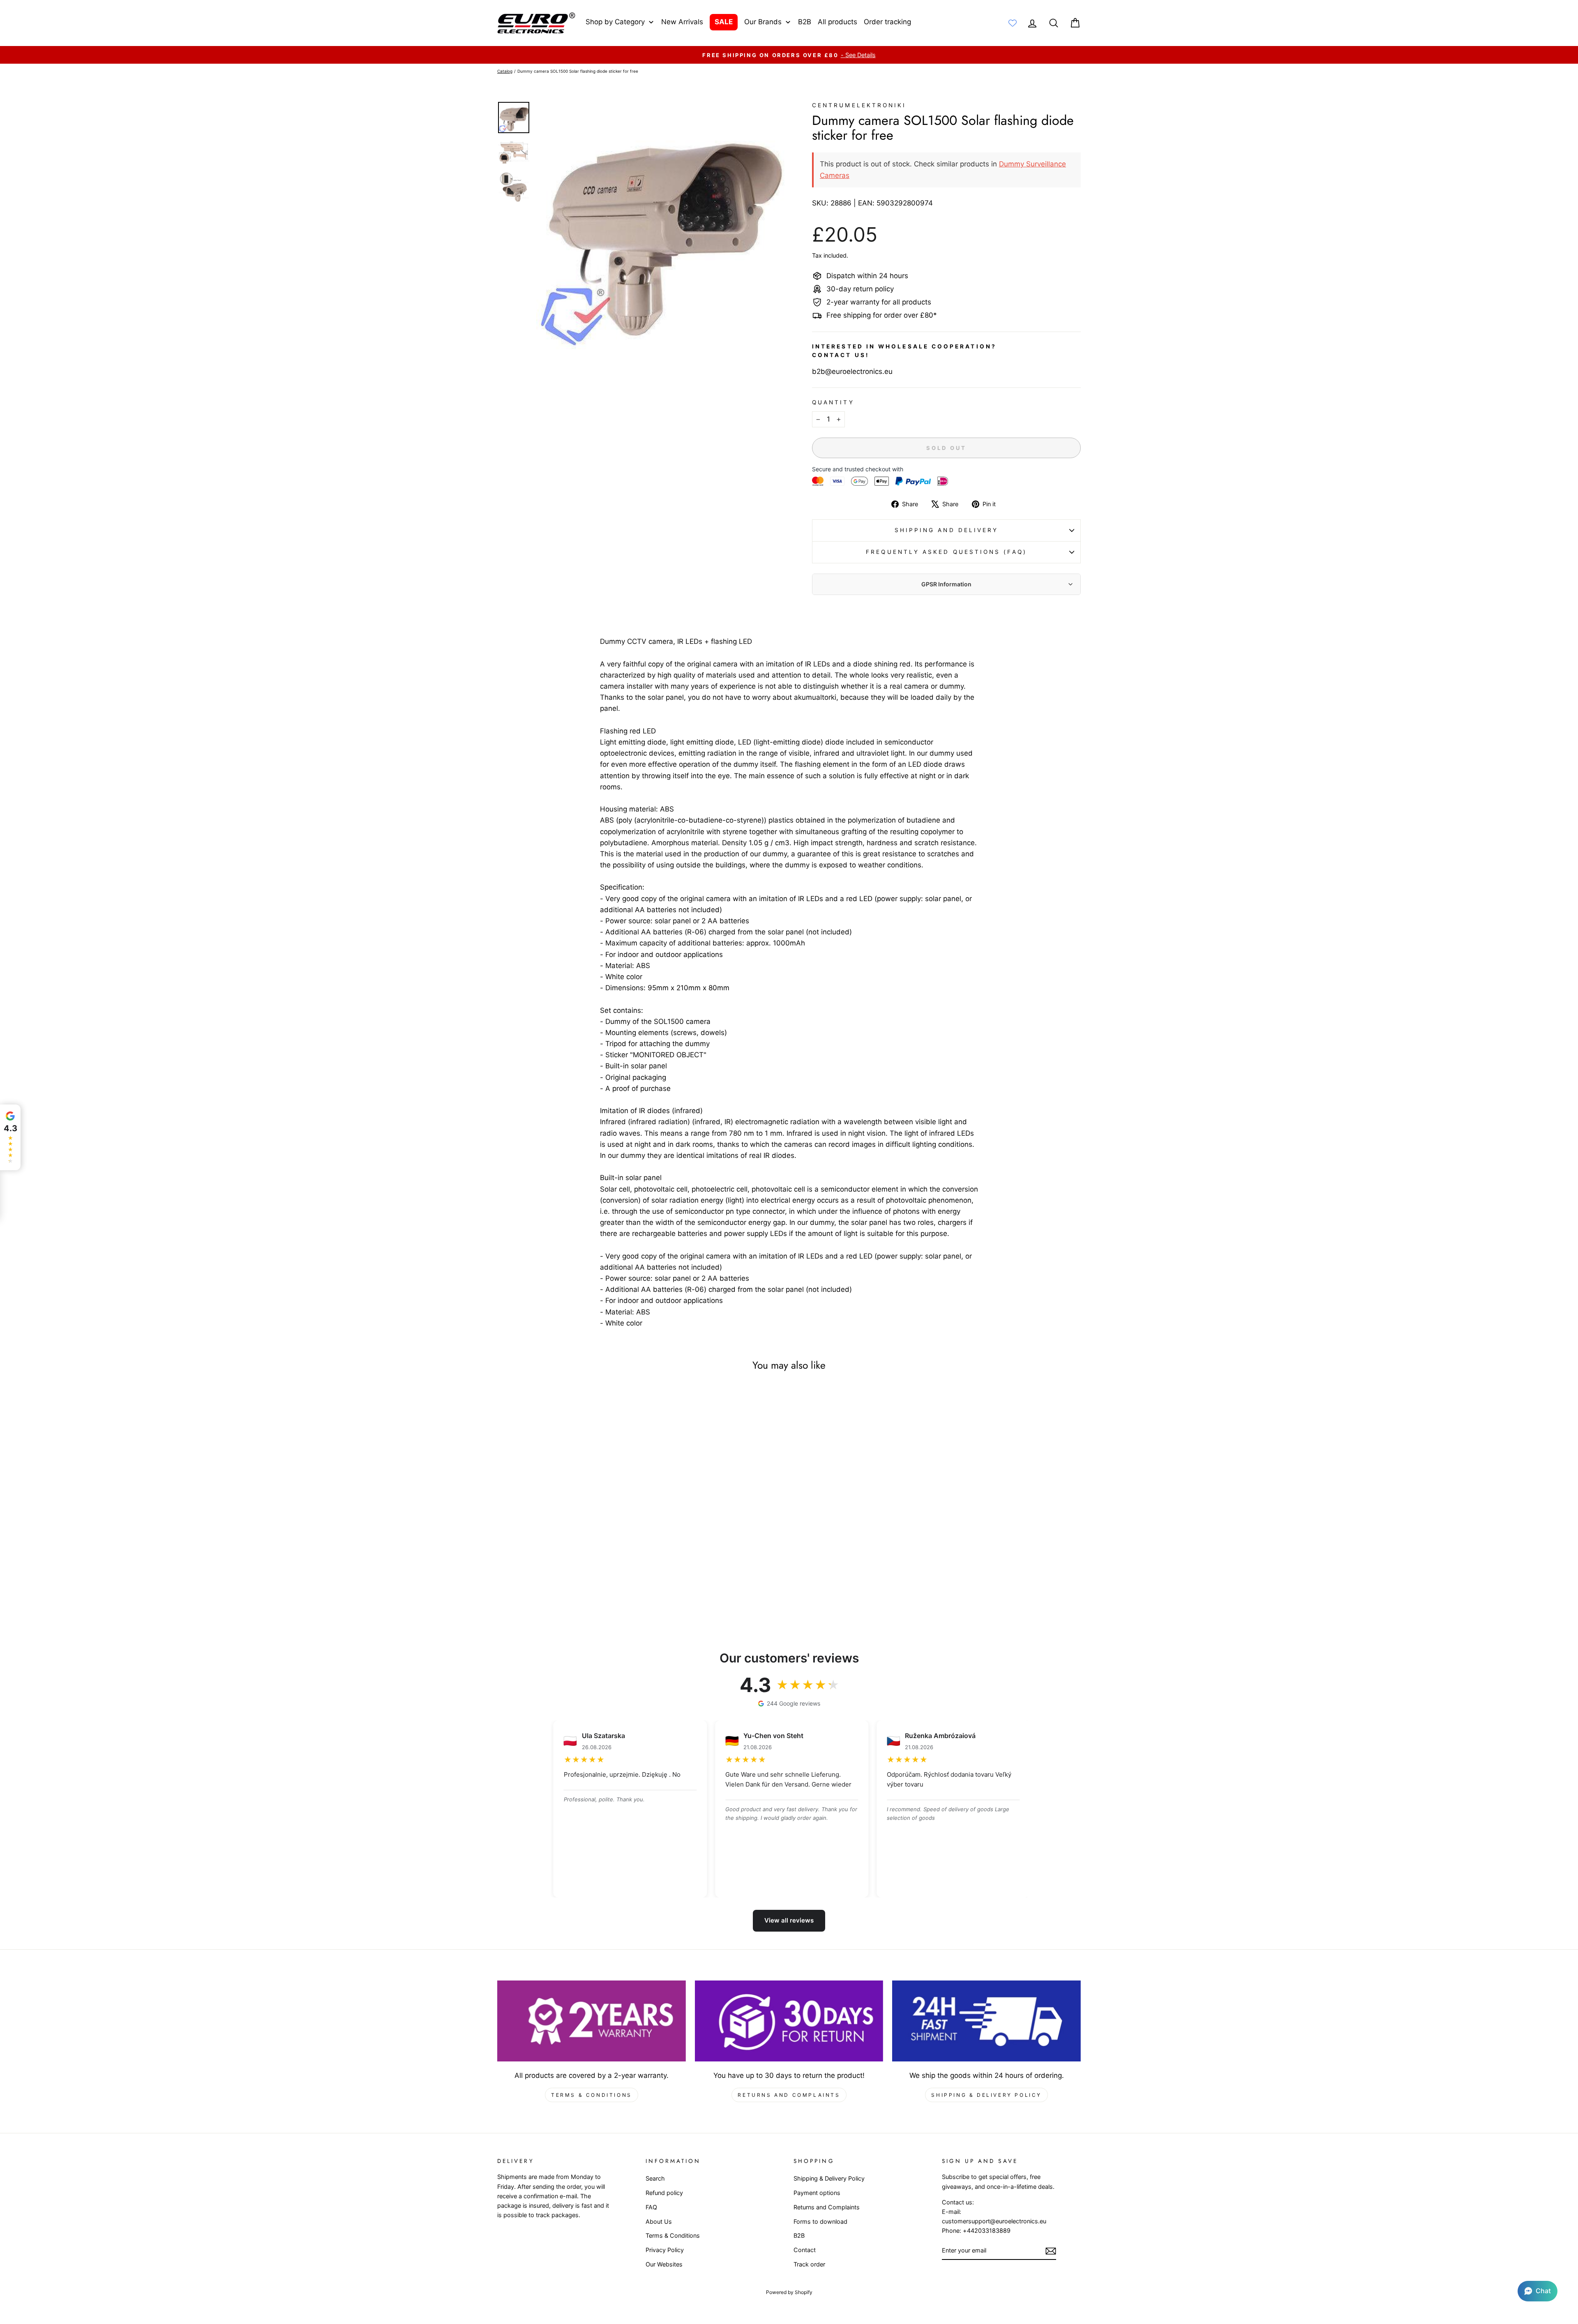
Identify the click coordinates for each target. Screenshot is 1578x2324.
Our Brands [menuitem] (763, 22)
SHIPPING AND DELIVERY (947, 530)
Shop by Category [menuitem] (615, 22)
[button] (1538, 2291)
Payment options (817, 2193)
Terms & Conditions (592, 2095)
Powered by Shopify (789, 2292)
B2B (799, 2235)
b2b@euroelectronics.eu (852, 371)
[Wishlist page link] (1013, 23)
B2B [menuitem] (805, 22)
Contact (805, 2250)
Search (655, 2178)
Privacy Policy (665, 2250)
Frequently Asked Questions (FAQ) (946, 552)
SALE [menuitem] (724, 22)
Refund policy (664, 2193)
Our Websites (664, 2264)
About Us (659, 2221)
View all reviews (789, 1920)
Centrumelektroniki (859, 105)
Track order (809, 2264)
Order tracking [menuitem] (887, 22)
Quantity (833, 402)
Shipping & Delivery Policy (986, 2095)
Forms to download (820, 2221)
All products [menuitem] (837, 22)
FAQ (651, 2207)
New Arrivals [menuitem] (682, 22)
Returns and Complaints (789, 2095)
